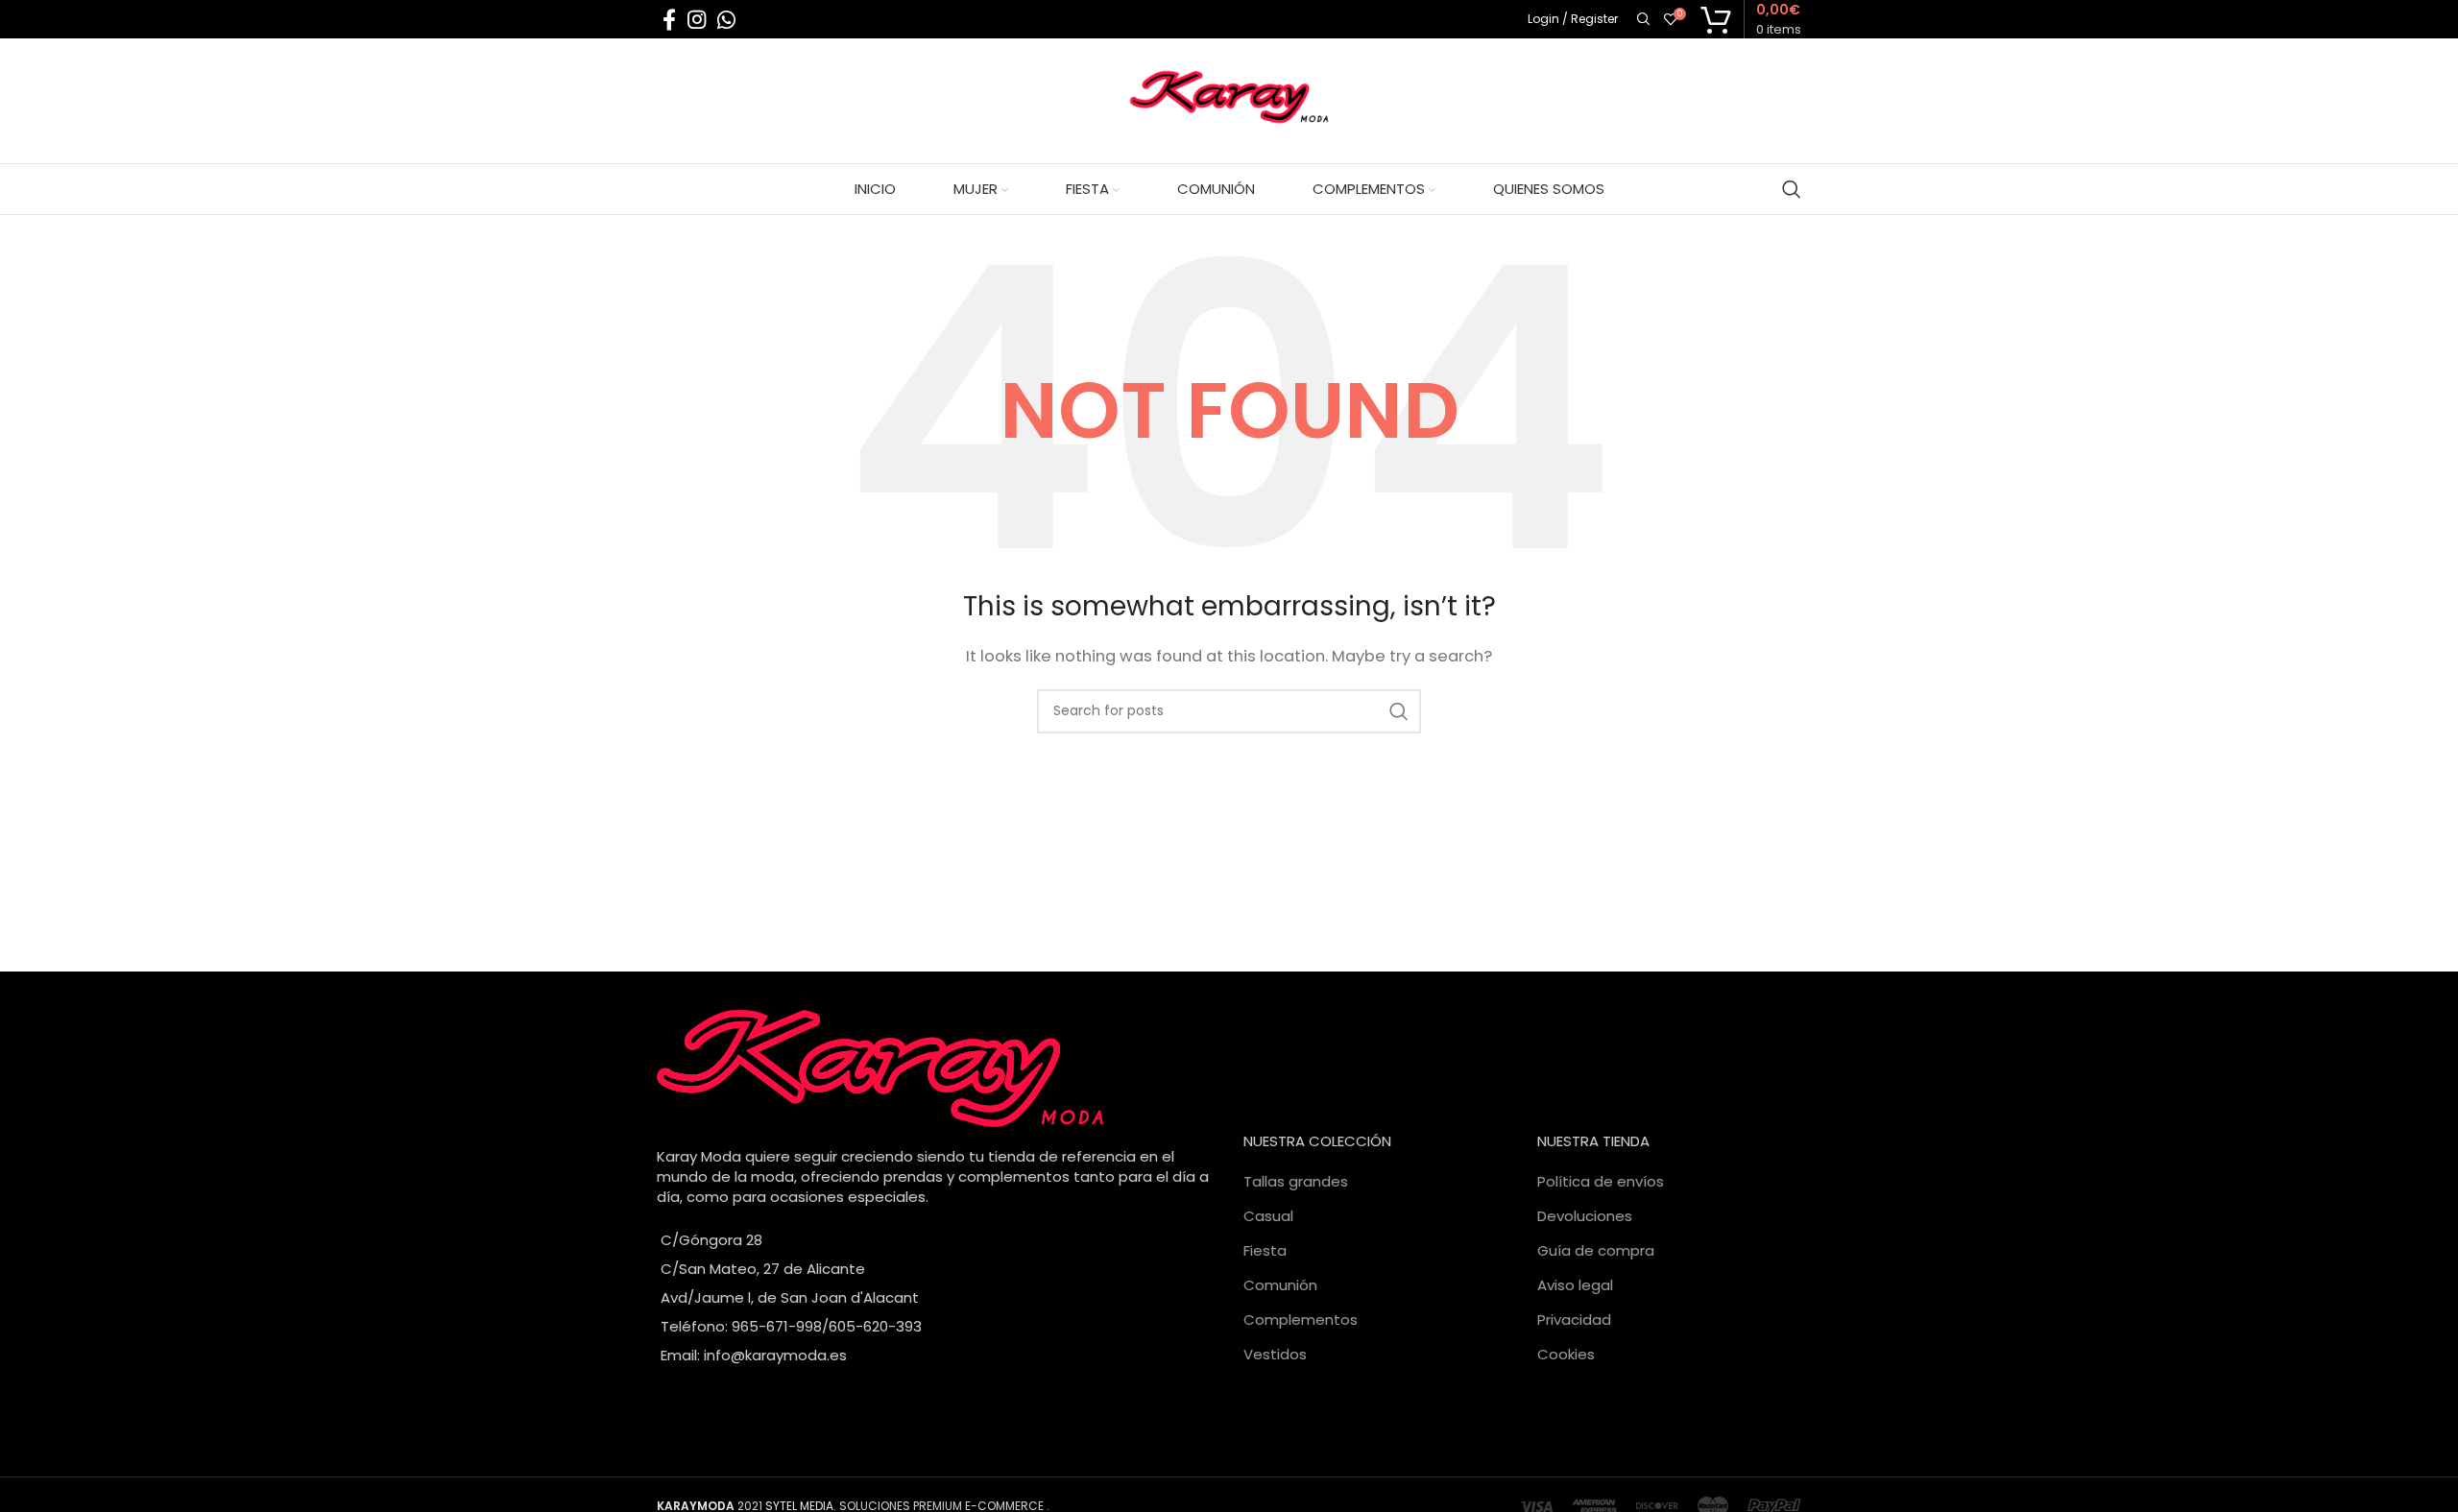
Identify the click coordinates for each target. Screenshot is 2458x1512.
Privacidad (1574, 1320)
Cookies (1566, 1354)
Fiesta (1265, 1250)
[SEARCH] (1399, 711)
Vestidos (1275, 1354)
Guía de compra (1596, 1250)
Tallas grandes (1296, 1181)
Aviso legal (1575, 1285)
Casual (1268, 1216)
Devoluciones (1585, 1216)
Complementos (1301, 1320)
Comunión (1280, 1285)
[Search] (1641, 19)
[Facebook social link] (669, 19)
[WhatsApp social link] (726, 19)
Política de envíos (1601, 1181)
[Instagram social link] (697, 19)
